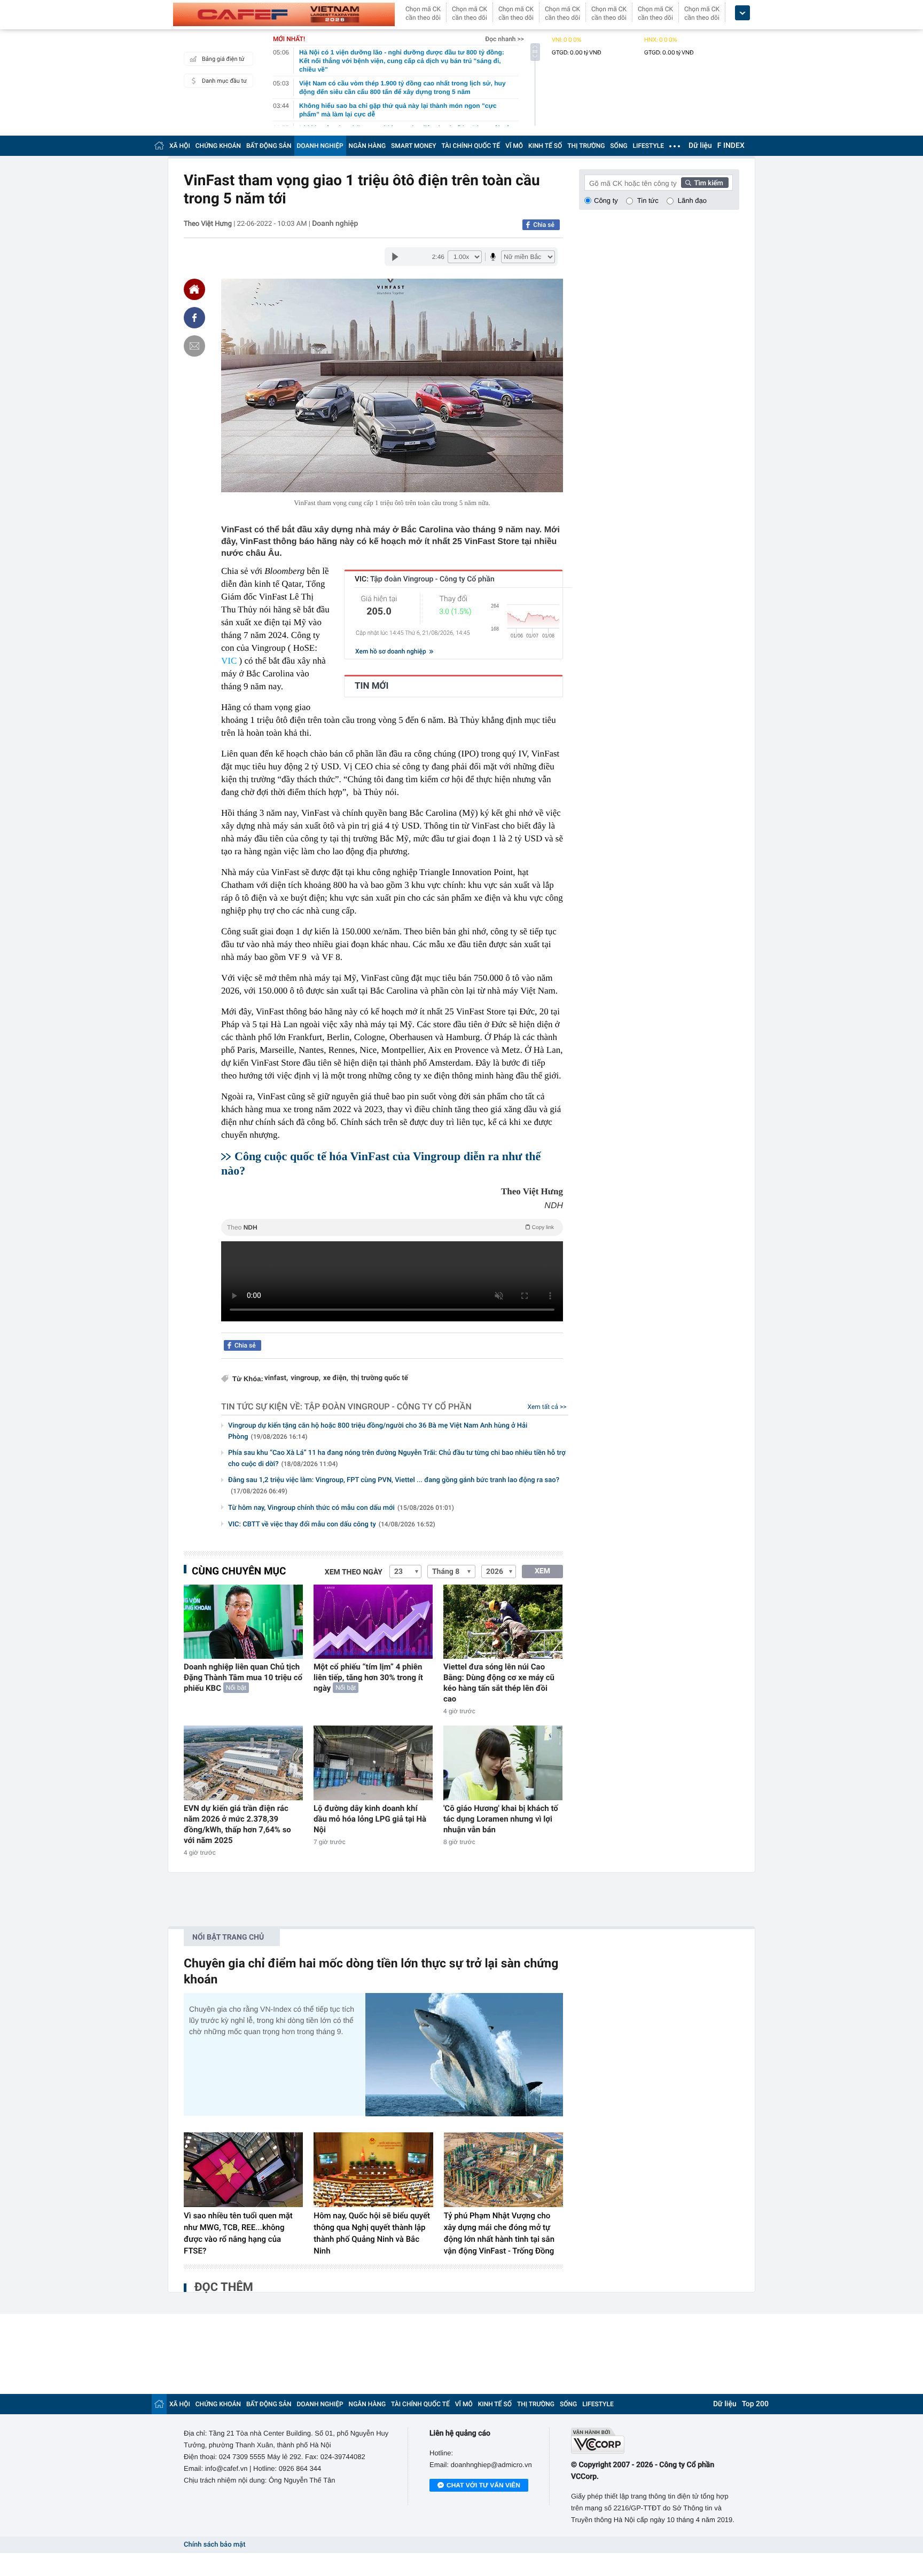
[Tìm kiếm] (705, 183)
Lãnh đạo (692, 200)
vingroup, (306, 1378)
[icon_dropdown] (742, 13)
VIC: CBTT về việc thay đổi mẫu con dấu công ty (332, 1525)
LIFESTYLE (648, 146)
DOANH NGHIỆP (320, 146)
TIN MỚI (371, 686)
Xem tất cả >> (547, 1407)
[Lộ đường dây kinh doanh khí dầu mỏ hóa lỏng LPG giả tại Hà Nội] (373, 1763)
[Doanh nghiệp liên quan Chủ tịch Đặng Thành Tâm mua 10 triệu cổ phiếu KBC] (243, 1622)
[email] (194, 346)
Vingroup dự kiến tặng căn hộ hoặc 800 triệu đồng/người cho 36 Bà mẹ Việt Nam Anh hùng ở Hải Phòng (378, 1431)
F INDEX (731, 146)
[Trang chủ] (159, 145)
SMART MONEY (413, 146)
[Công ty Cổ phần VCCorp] (655, 2441)
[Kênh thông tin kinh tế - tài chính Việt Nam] (284, 14)
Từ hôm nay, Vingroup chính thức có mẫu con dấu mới (341, 1508)
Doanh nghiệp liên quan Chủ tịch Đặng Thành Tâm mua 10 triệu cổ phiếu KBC (243, 1677)
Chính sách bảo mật (214, 2545)
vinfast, (276, 1378)
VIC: (425, 579)
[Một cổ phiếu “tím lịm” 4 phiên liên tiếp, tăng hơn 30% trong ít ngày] (373, 1622)
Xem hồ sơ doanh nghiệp (392, 651)
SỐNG (619, 146)
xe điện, (336, 1378)
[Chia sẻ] (194, 318)
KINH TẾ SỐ (545, 146)
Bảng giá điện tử (223, 59)
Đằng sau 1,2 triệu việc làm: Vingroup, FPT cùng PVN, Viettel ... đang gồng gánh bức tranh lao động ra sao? (394, 1486)
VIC (229, 661)
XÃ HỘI (180, 146)
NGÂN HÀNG (367, 146)
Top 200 (755, 2404)
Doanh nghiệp (335, 224)
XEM (542, 1571)
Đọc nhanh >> (504, 39)
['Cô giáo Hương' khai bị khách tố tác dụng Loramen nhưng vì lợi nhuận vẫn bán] (503, 1763)
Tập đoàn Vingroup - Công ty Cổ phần (388, 1407)
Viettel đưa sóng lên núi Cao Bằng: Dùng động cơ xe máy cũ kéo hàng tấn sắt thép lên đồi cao (499, 1683)
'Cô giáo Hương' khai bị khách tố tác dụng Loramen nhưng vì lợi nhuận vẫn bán (501, 1819)
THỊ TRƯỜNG (586, 146)
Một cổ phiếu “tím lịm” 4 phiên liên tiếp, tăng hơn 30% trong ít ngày (368, 1677)
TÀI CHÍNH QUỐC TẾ (471, 146)
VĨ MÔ (514, 146)
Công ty (606, 200)
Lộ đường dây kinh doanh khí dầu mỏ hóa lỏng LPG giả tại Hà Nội (370, 1819)
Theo (390, 1227)
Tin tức (648, 200)
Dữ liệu (700, 146)
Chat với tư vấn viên (483, 2485)
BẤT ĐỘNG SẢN (269, 146)
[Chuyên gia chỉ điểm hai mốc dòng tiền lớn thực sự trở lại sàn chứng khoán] (464, 2055)
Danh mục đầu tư (224, 81)
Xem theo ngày (354, 1572)
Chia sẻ (544, 225)
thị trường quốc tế (380, 1378)
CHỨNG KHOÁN (218, 146)
